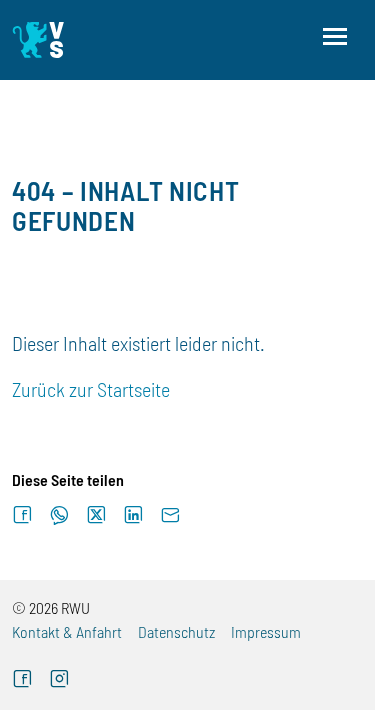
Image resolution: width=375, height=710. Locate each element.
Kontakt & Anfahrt (67, 631)
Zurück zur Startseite (91, 389)
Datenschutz (176, 631)
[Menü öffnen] (335, 36)
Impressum (266, 631)
